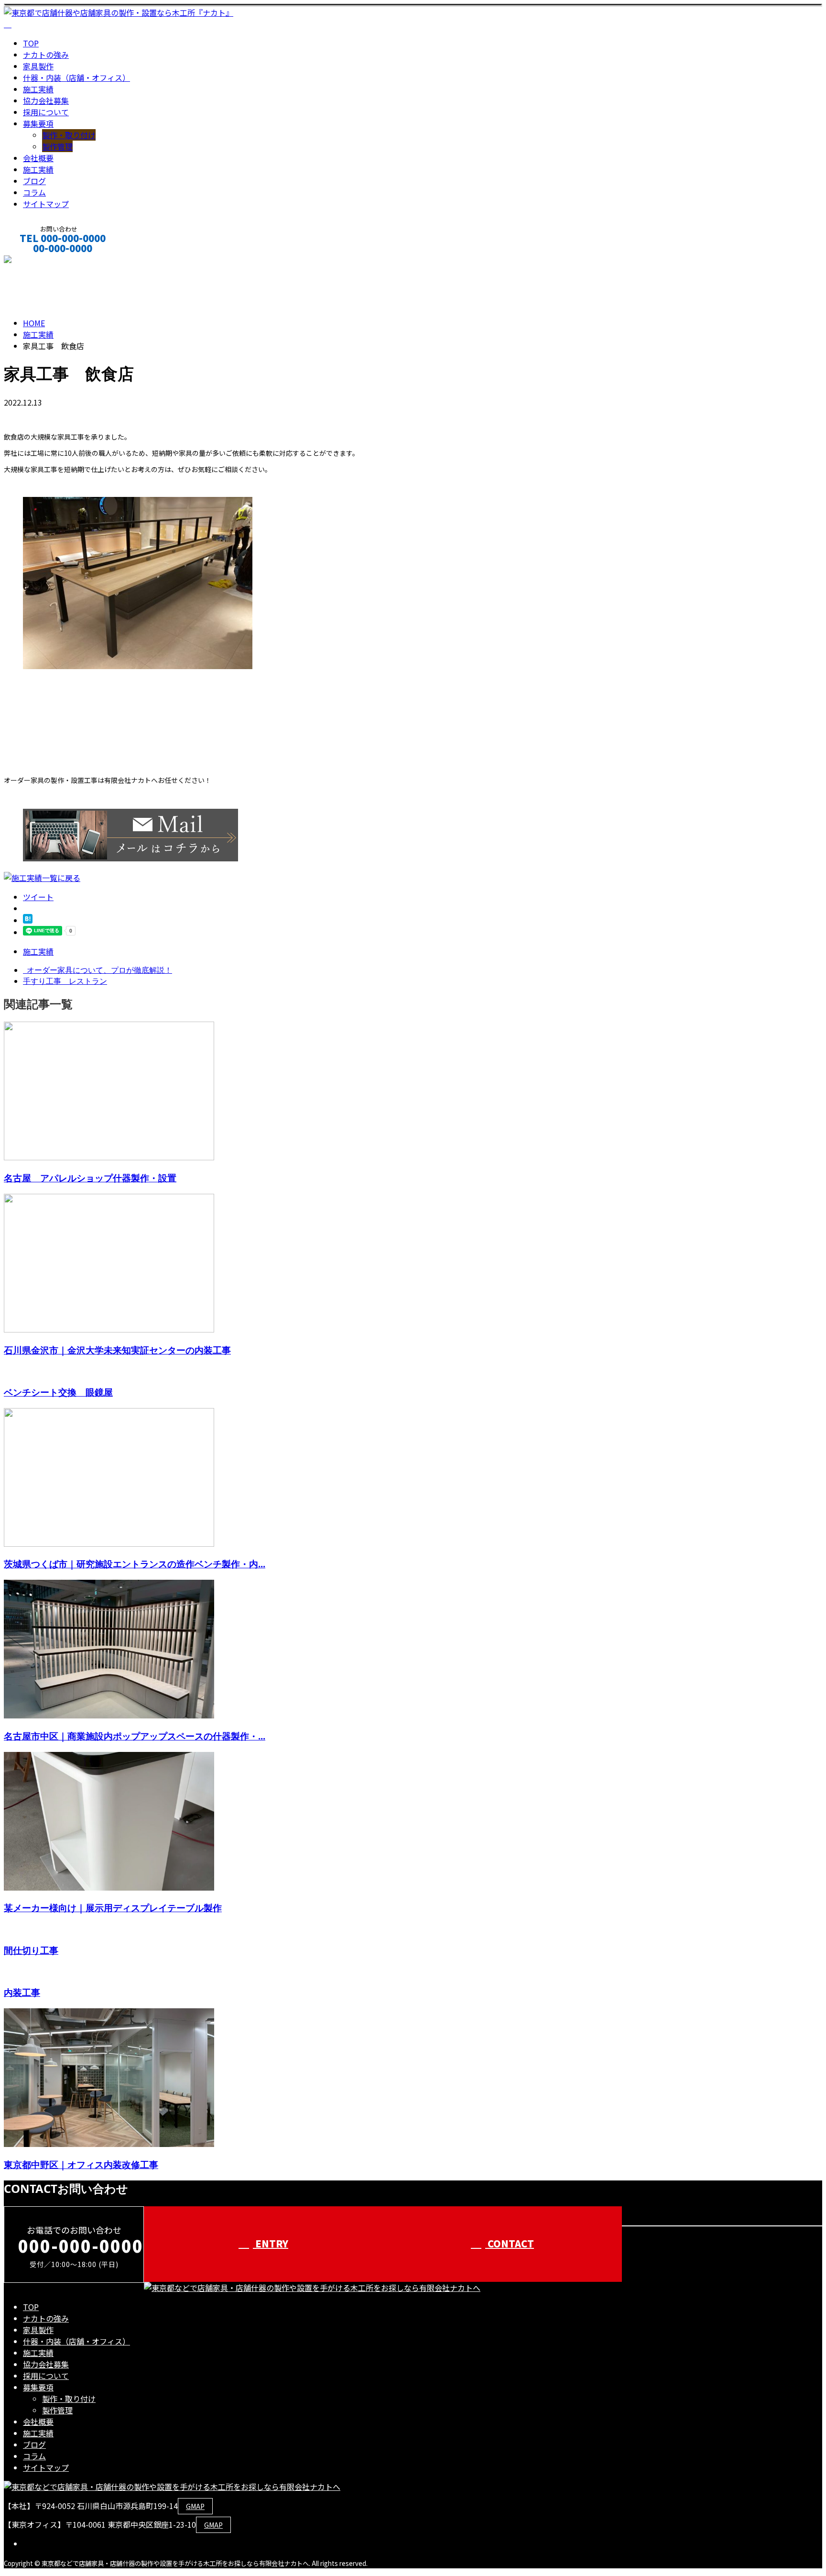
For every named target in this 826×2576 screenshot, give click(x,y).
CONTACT (37, 261)
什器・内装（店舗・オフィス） (76, 77)
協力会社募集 (46, 100)
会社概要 (38, 158)
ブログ (34, 181)
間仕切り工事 (31, 1950)
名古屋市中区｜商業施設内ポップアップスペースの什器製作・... (135, 1736)
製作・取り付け (69, 135)
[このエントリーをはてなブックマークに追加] (28, 920)
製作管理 (57, 146)
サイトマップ (46, 204)
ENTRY (271, 2243)
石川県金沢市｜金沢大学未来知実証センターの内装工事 (117, 1350)
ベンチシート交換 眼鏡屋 (58, 1392)
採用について (46, 112)
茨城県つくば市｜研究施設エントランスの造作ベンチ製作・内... (135, 1564)
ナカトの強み (46, 55)
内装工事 (22, 1992)
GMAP (195, 2506)
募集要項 (38, 123)
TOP (31, 43)
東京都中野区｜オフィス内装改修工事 (81, 2164)
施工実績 (38, 89)
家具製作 (38, 66)
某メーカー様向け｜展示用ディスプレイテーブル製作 (113, 1908)
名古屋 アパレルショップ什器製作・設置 (90, 1178)
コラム (34, 192)
